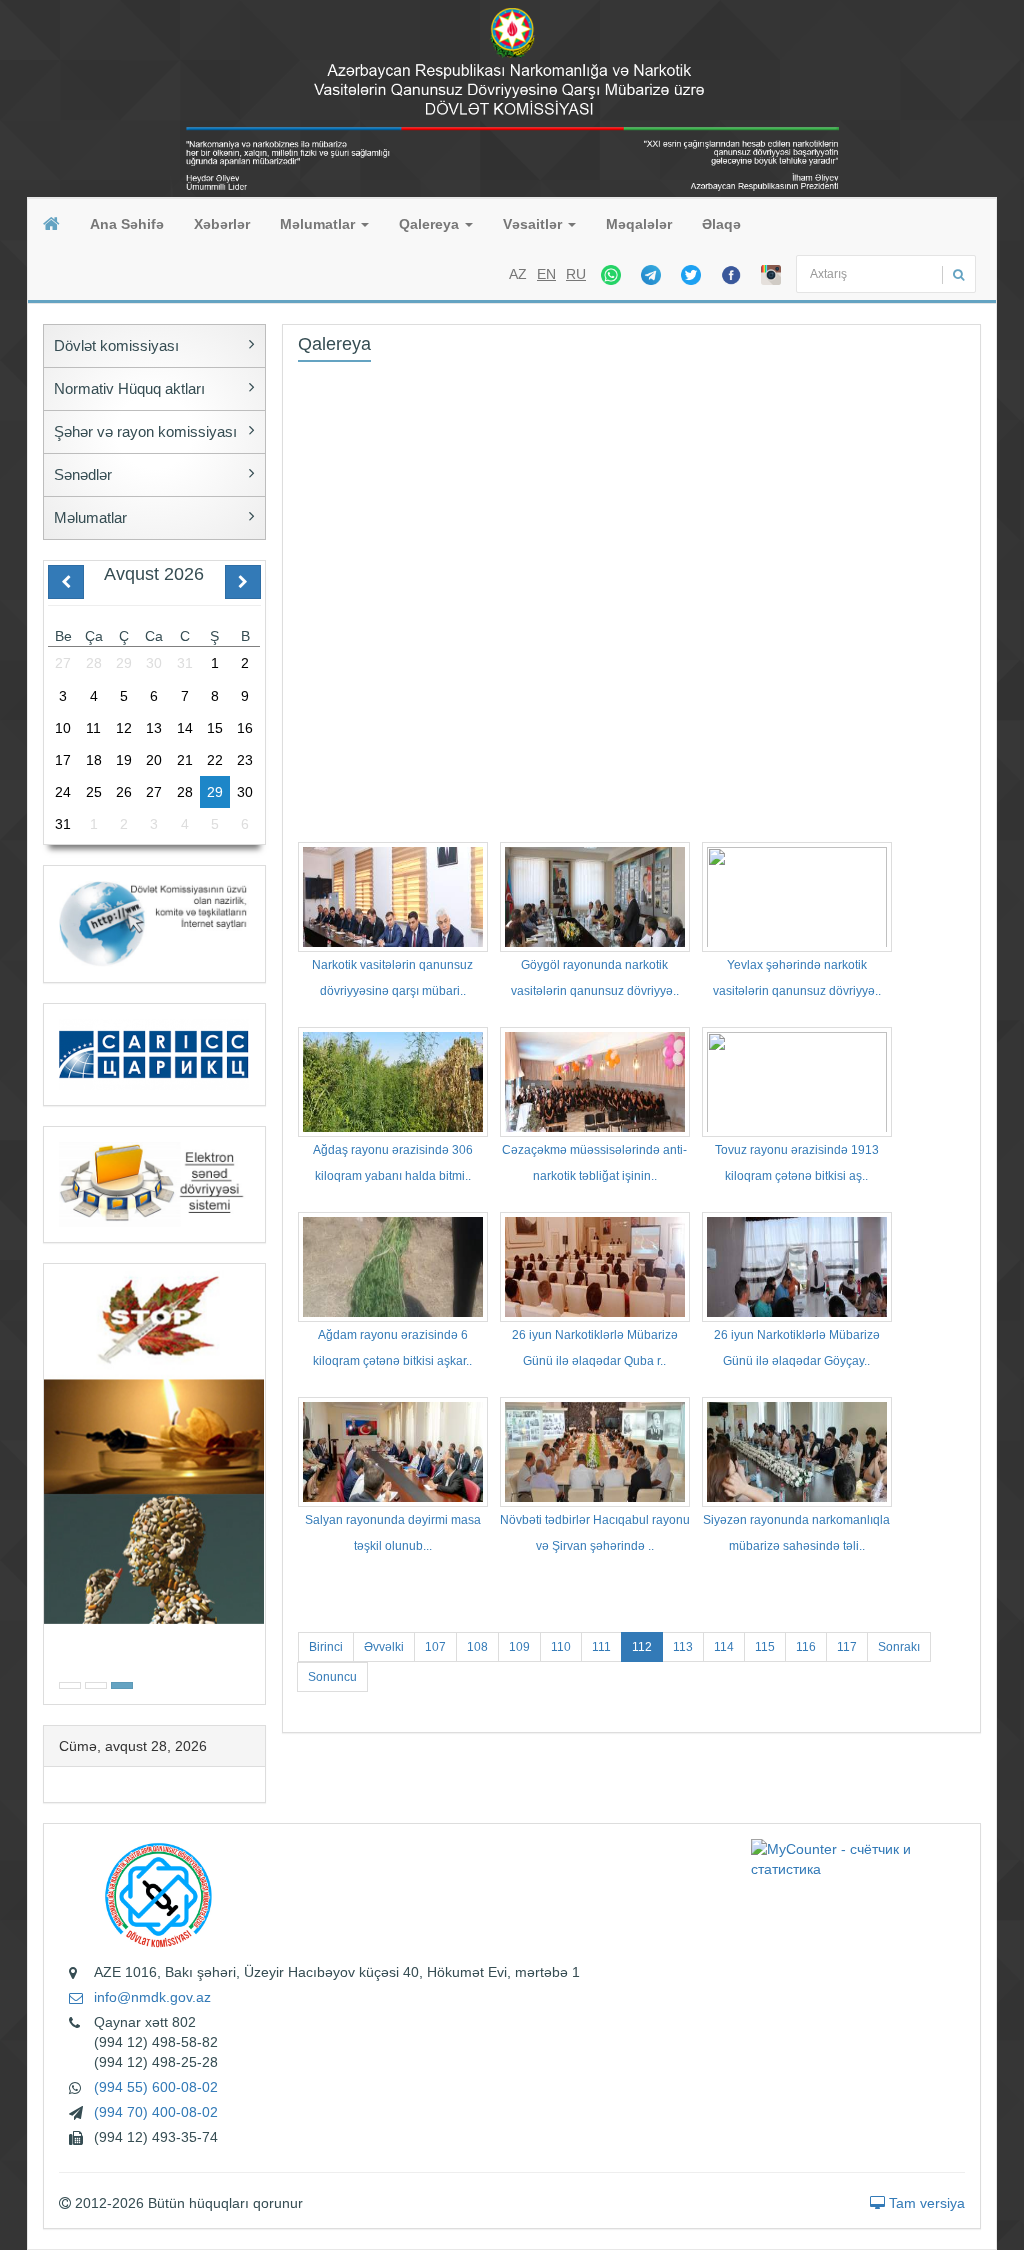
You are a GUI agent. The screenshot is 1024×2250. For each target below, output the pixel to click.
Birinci (326, 1647)
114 (724, 1647)
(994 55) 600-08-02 (156, 2087)
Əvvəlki (384, 1647)
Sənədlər (83, 474)
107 (435, 1647)
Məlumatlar (319, 224)
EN (546, 274)
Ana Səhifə (127, 224)
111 (601, 1647)
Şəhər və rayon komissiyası (145, 431)
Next (259, 1481)
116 (806, 1647)
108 (477, 1647)
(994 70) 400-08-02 (156, 2112)
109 (519, 1647)
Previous (50, 1481)
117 (847, 1647)
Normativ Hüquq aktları (129, 388)
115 (765, 1647)
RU (576, 274)
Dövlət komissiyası (116, 345)
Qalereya (431, 224)
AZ (518, 274)
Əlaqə (721, 224)
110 (561, 1647)
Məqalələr (639, 224)
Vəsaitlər (534, 224)
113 (683, 1647)
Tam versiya (925, 2203)
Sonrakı (899, 1647)
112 (642, 1647)
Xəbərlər (222, 224)
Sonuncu (332, 1677)
